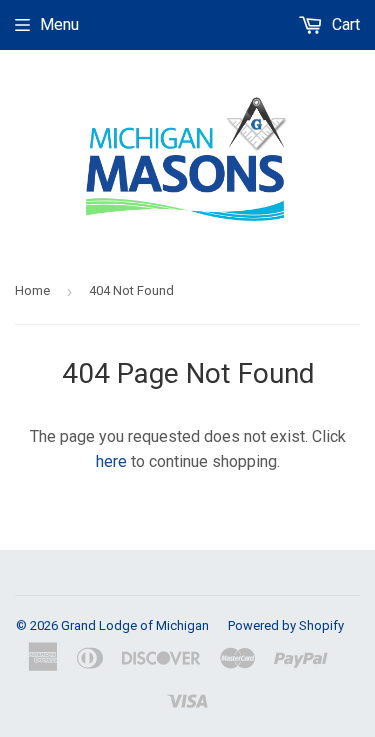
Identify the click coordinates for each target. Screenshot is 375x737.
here (111, 461)
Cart (344, 24)
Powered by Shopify (286, 625)
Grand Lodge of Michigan (135, 625)
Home (32, 290)
